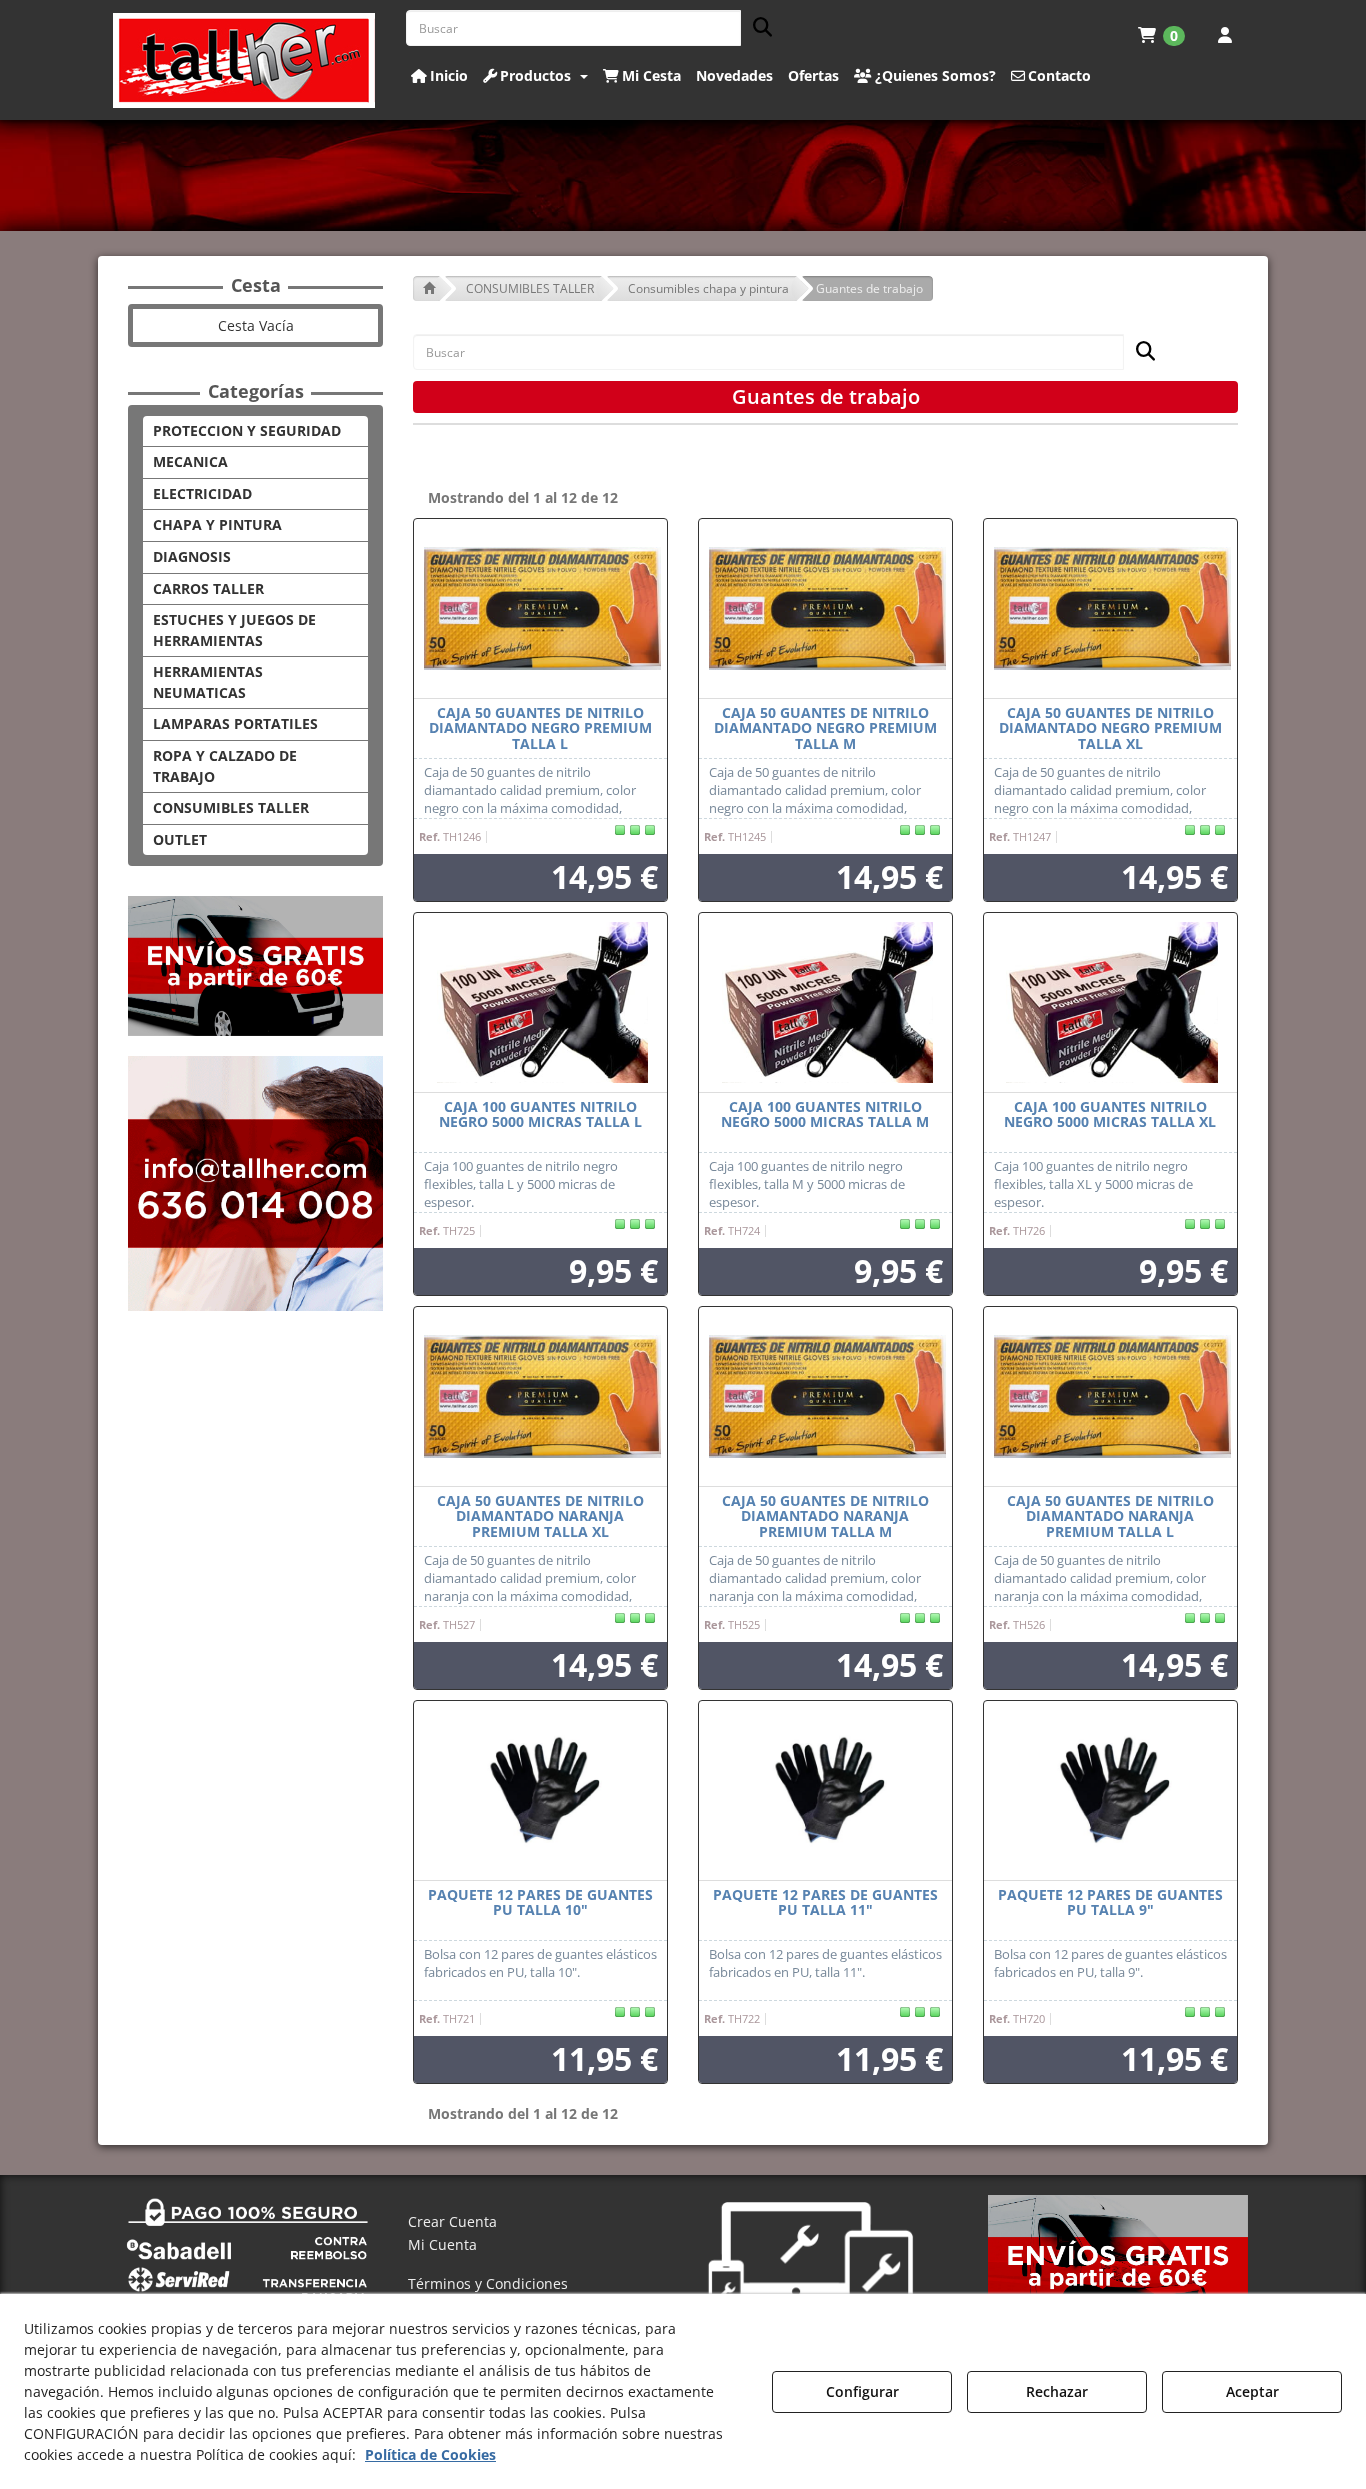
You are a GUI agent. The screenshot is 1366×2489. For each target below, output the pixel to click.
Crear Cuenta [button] (452, 2221)
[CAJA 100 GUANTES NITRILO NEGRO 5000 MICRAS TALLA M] (825, 1003)
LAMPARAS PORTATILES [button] (235, 723)
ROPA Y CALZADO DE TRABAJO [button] (225, 766)
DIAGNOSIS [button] (192, 556)
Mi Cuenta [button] (442, 2244)
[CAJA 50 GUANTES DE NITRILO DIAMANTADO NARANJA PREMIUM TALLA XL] (540, 1397)
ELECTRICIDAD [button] (202, 493)
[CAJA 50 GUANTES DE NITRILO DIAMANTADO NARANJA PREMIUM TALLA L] (1110, 1397)
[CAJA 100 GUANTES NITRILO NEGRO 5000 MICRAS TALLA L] (540, 1003)
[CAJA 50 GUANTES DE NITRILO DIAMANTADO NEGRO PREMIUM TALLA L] (540, 609)
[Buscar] (756, 28)
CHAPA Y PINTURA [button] (217, 524)
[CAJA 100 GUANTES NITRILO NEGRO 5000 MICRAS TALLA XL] (1110, 1003)
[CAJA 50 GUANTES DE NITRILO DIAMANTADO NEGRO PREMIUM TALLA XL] (1110, 609)
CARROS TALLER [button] (208, 588)
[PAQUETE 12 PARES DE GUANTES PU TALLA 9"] (1110, 1791)
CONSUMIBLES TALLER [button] (231, 807)
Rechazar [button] (1057, 2391)
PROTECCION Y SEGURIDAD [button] (247, 430)
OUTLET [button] (180, 839)
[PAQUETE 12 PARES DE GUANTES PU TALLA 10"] (540, 1791)
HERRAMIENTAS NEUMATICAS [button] (208, 682)
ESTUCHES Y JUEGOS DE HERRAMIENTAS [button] (234, 630)
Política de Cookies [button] (430, 2454)
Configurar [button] (862, 2391)
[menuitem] (1161, 35)
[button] (244, 60)
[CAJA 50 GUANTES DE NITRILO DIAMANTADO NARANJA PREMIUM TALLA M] (825, 1397)
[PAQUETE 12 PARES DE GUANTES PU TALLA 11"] (825, 1791)
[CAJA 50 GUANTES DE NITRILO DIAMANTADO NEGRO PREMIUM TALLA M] (825, 609)
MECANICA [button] (190, 461)
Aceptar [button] (1252, 2391)
